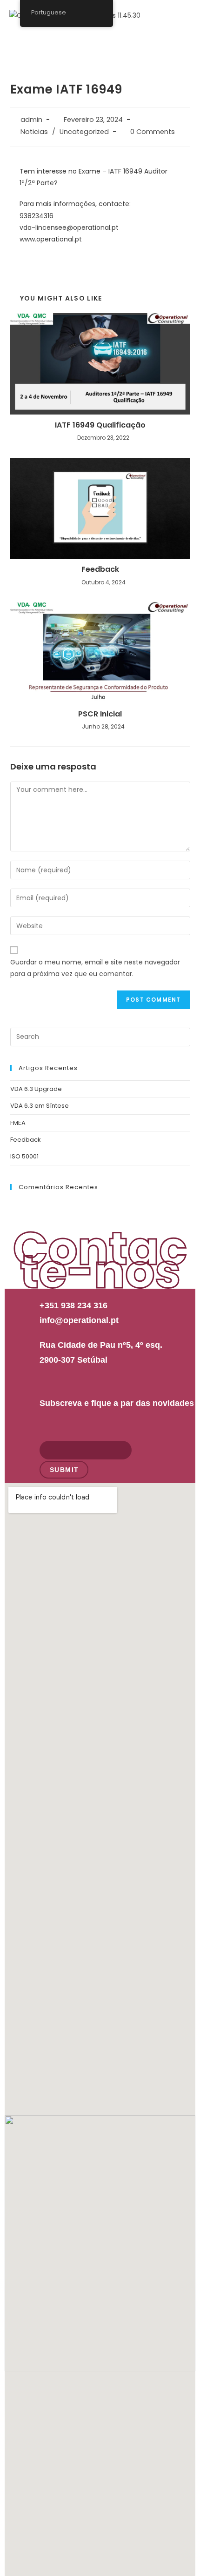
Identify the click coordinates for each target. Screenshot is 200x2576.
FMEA (18, 1123)
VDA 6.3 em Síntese (40, 1106)
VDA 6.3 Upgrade (36, 1089)
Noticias (34, 132)
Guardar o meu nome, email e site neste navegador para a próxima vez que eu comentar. (95, 968)
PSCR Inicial (100, 714)
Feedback (100, 569)
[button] (183, 40)
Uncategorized (84, 132)
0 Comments (153, 132)
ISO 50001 (24, 1156)
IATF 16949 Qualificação (100, 425)
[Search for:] (100, 1036)
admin (31, 120)
